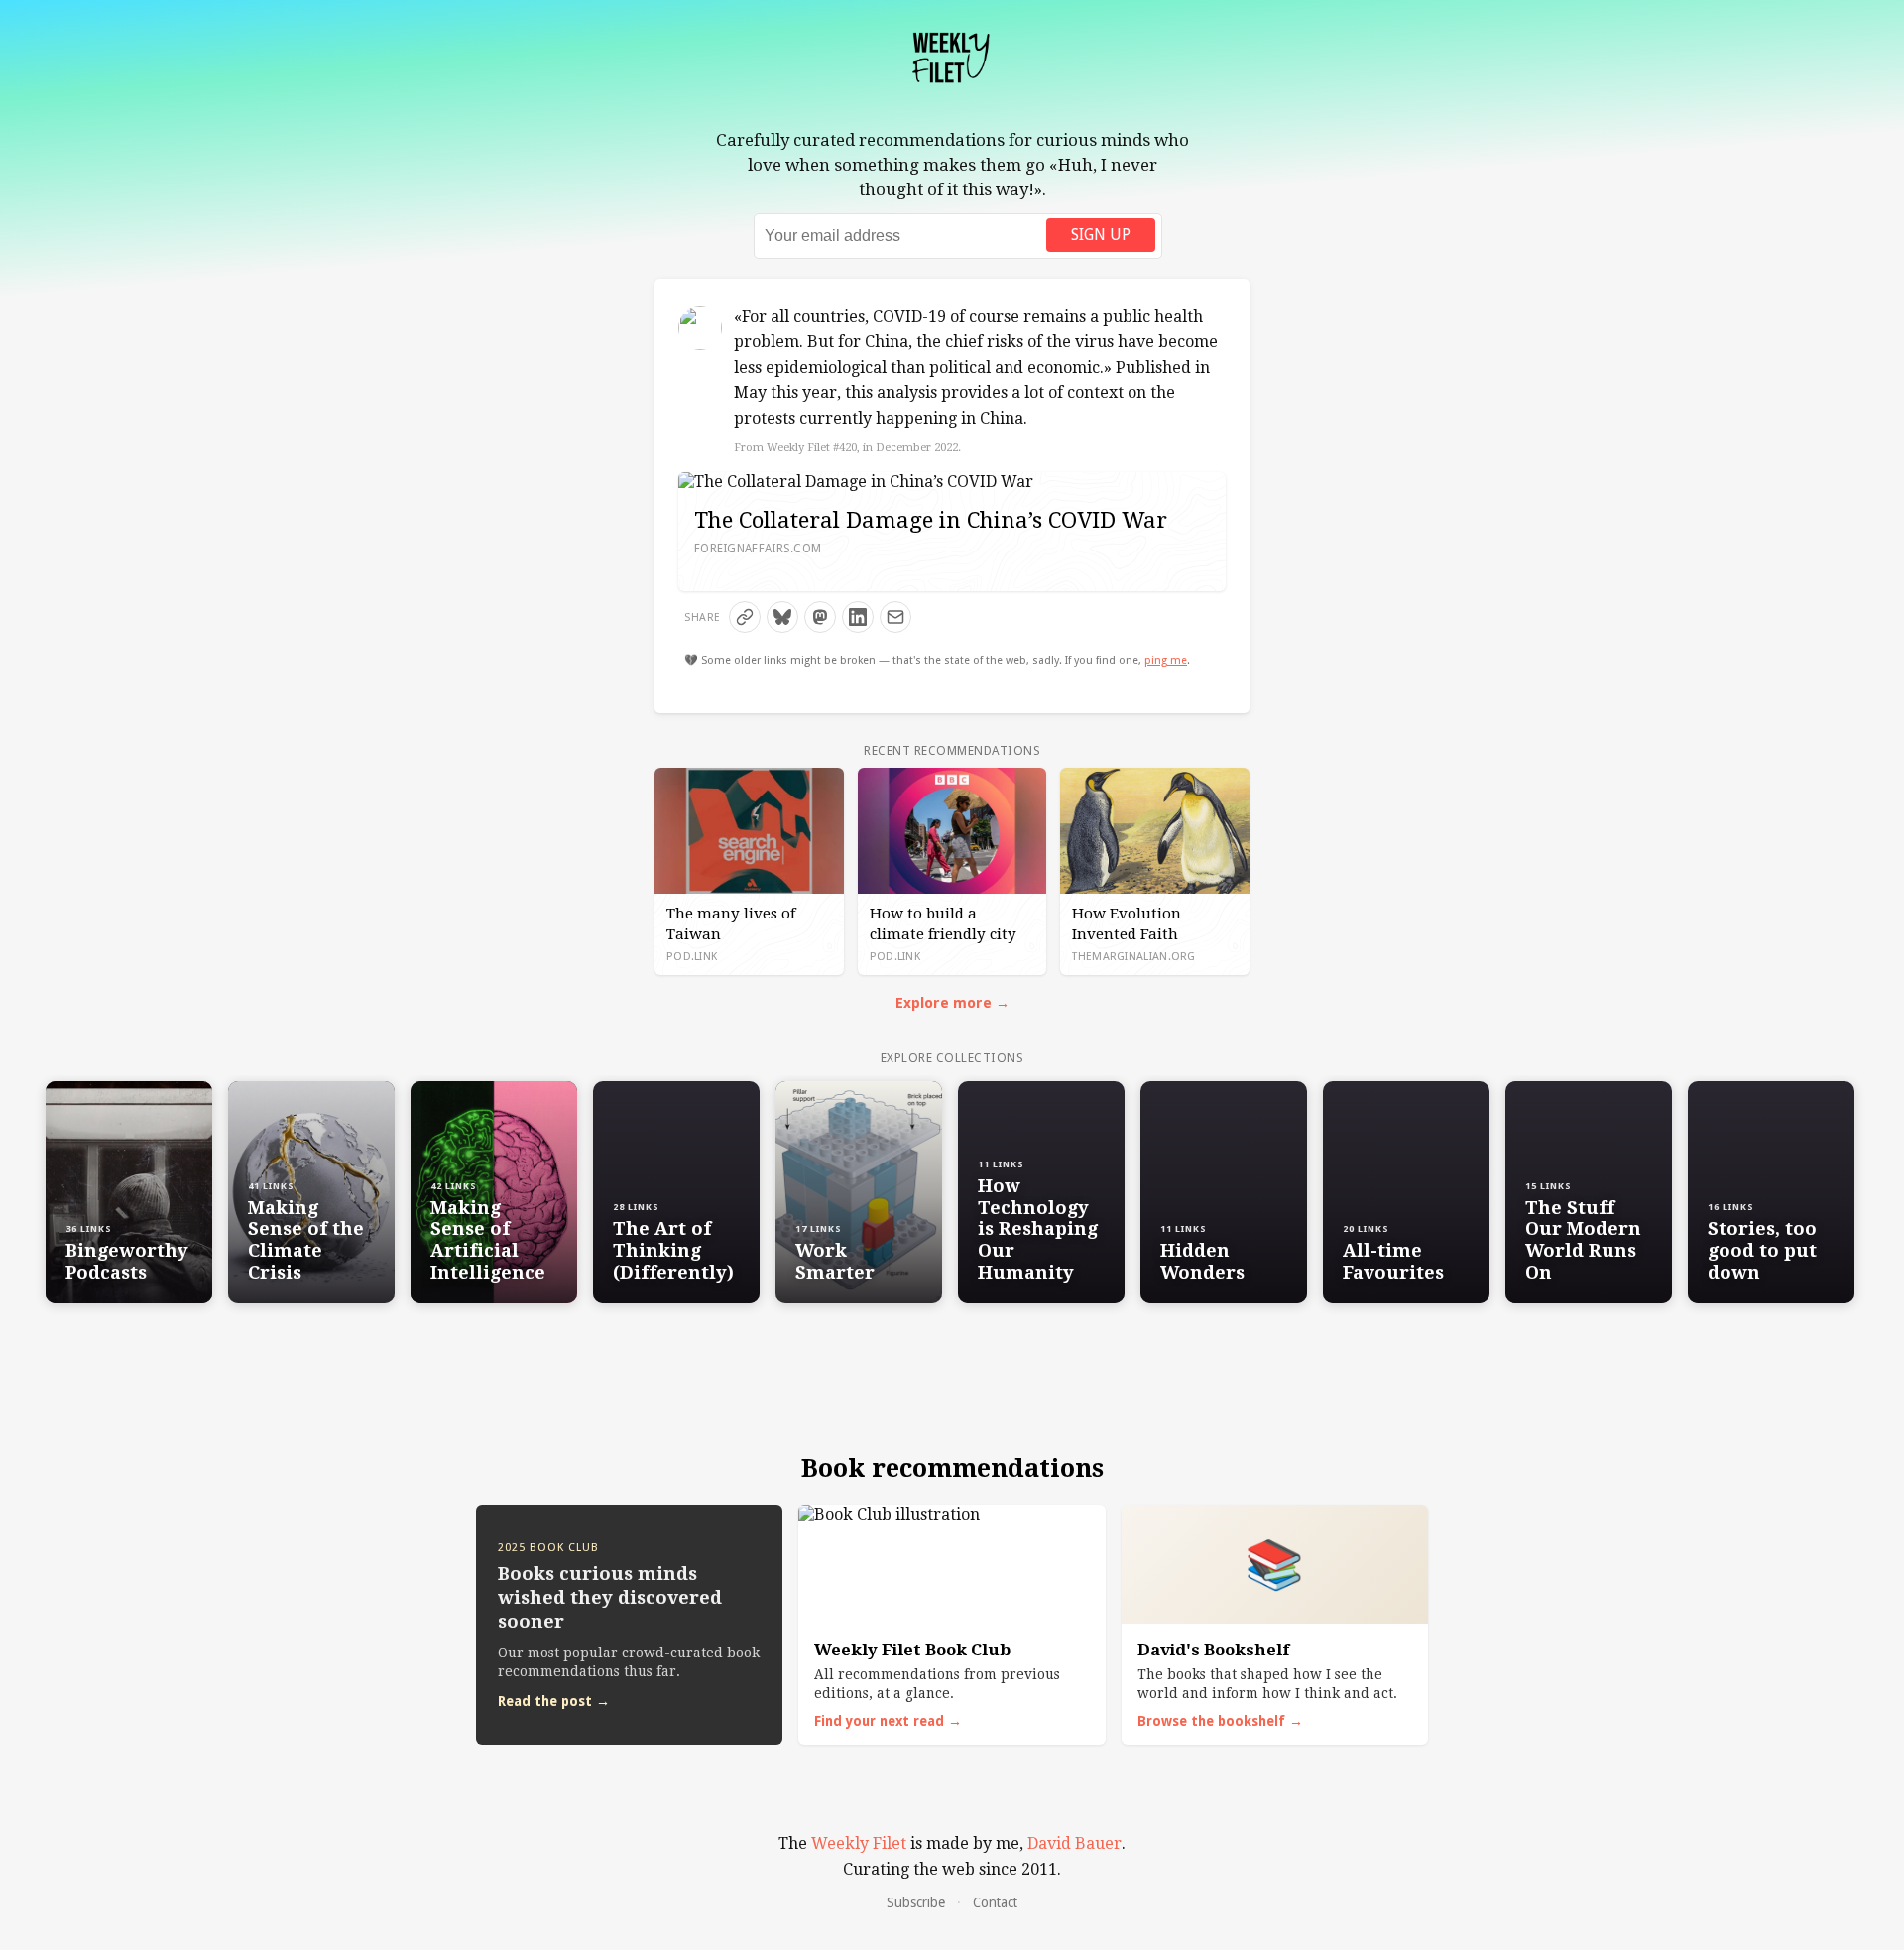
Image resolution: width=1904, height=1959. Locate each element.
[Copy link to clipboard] (745, 617)
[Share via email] (895, 617)
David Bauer (1074, 1843)
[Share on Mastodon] (820, 617)
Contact (995, 1902)
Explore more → (952, 1003)
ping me (1166, 660)
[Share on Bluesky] (782, 617)
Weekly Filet (859, 1843)
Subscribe (916, 1902)
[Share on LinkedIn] (858, 617)
